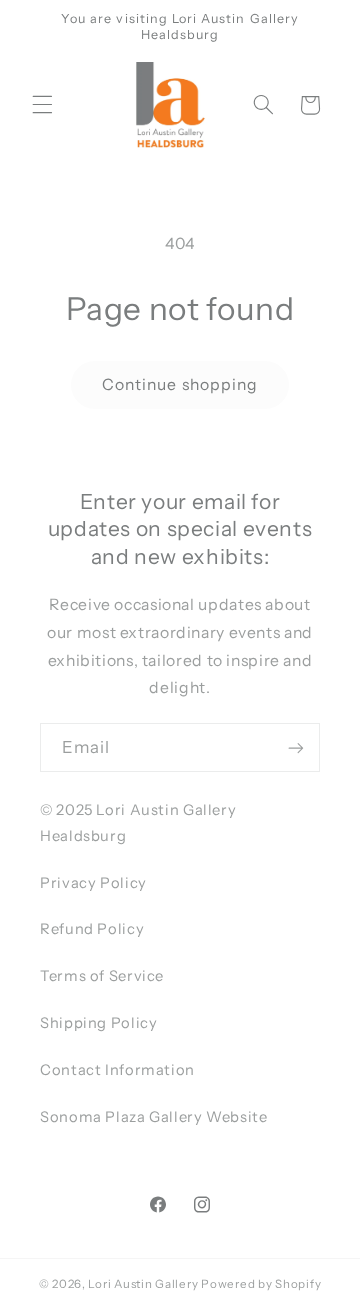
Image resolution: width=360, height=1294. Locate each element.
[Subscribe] (296, 747)
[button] (42, 105)
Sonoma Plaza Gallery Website (154, 1117)
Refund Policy (92, 929)
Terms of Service (102, 976)
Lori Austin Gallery (143, 1284)
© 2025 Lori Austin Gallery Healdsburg (138, 823)
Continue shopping (180, 384)
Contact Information (117, 1070)
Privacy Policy (93, 883)
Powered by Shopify (261, 1284)
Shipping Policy (98, 1023)
